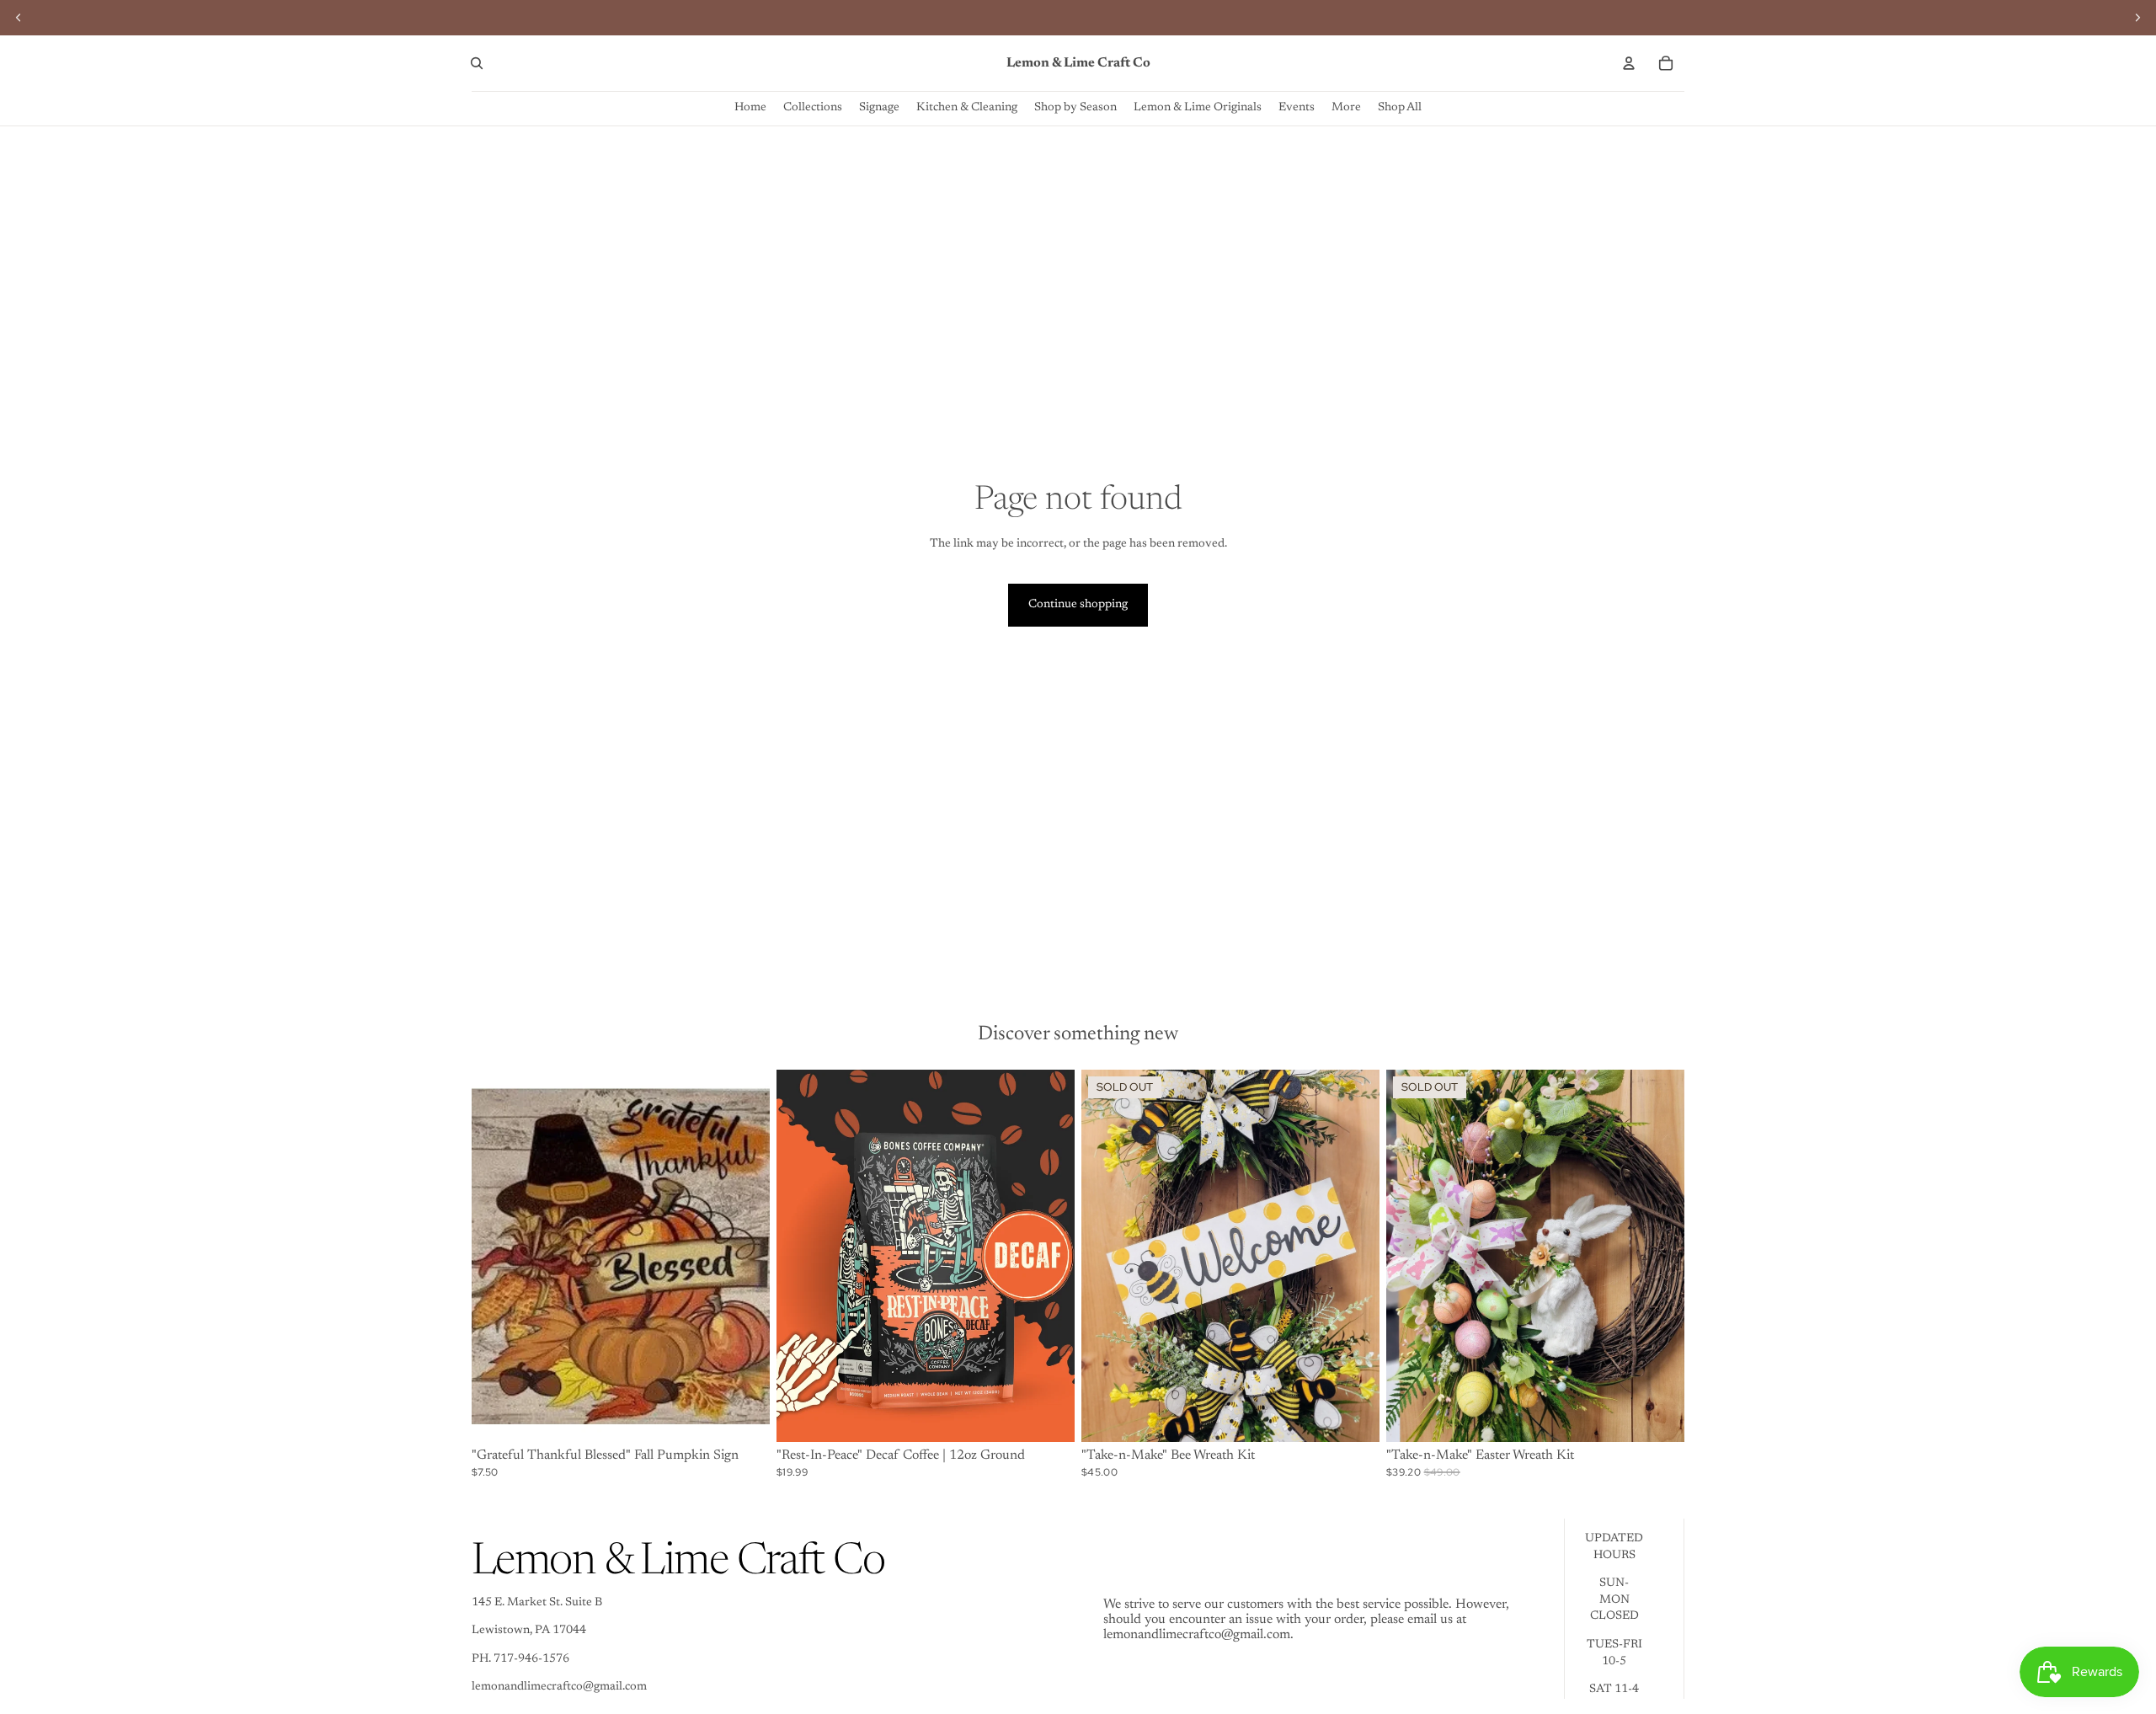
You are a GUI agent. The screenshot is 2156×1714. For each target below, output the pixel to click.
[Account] (1629, 63)
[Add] (744, 1416)
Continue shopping (1078, 605)
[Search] (477, 63)
